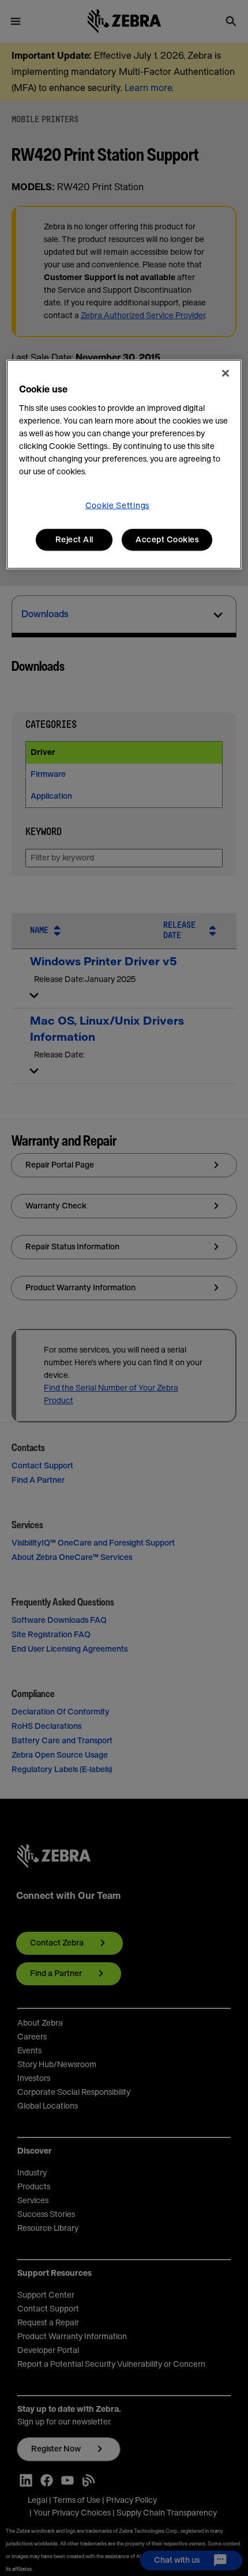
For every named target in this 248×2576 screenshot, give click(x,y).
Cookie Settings (118, 505)
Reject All (74, 539)
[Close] (226, 373)
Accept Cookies (167, 539)
